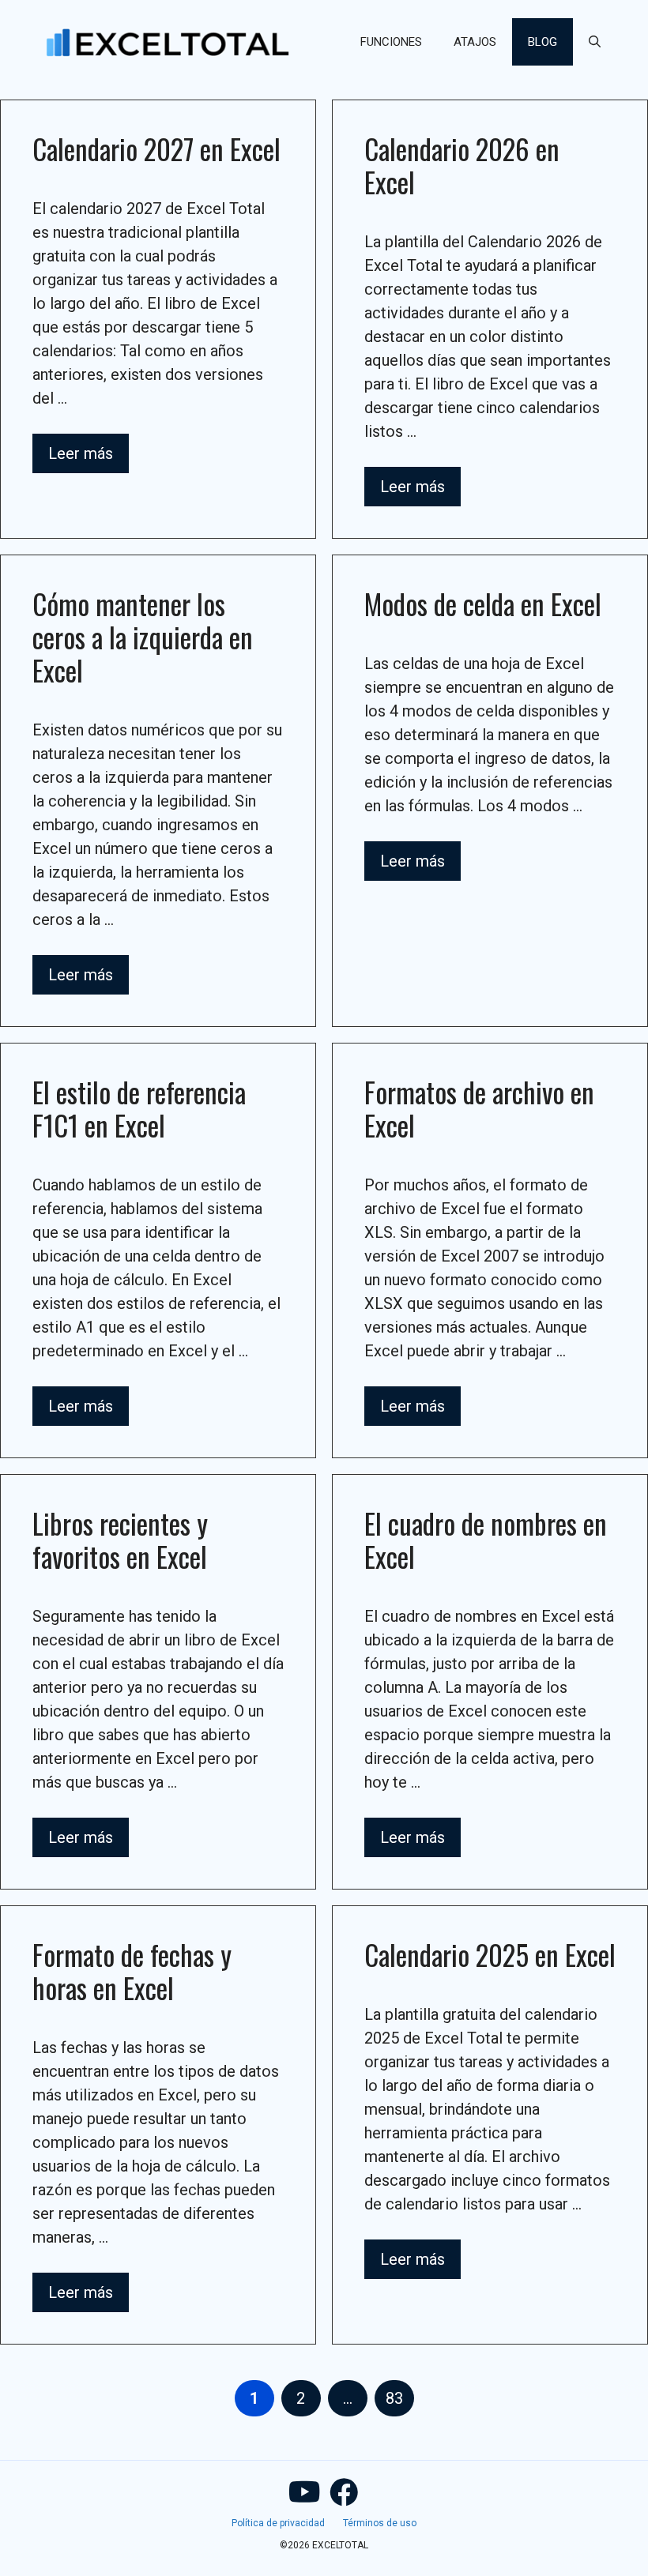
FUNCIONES (391, 42)
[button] (595, 42)
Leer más (81, 453)
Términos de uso (380, 2523)
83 (399, 2398)
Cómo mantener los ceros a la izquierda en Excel (143, 637)
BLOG (543, 42)
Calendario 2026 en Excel (462, 165)
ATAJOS (475, 42)
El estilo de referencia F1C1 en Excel (139, 1108)
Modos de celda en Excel (483, 604)
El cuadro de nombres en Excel (486, 1540)
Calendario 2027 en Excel (156, 149)
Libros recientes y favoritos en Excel (120, 1540)
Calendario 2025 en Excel (490, 1954)
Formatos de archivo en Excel (479, 1108)
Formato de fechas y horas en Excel (132, 1971)
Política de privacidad (278, 2523)
